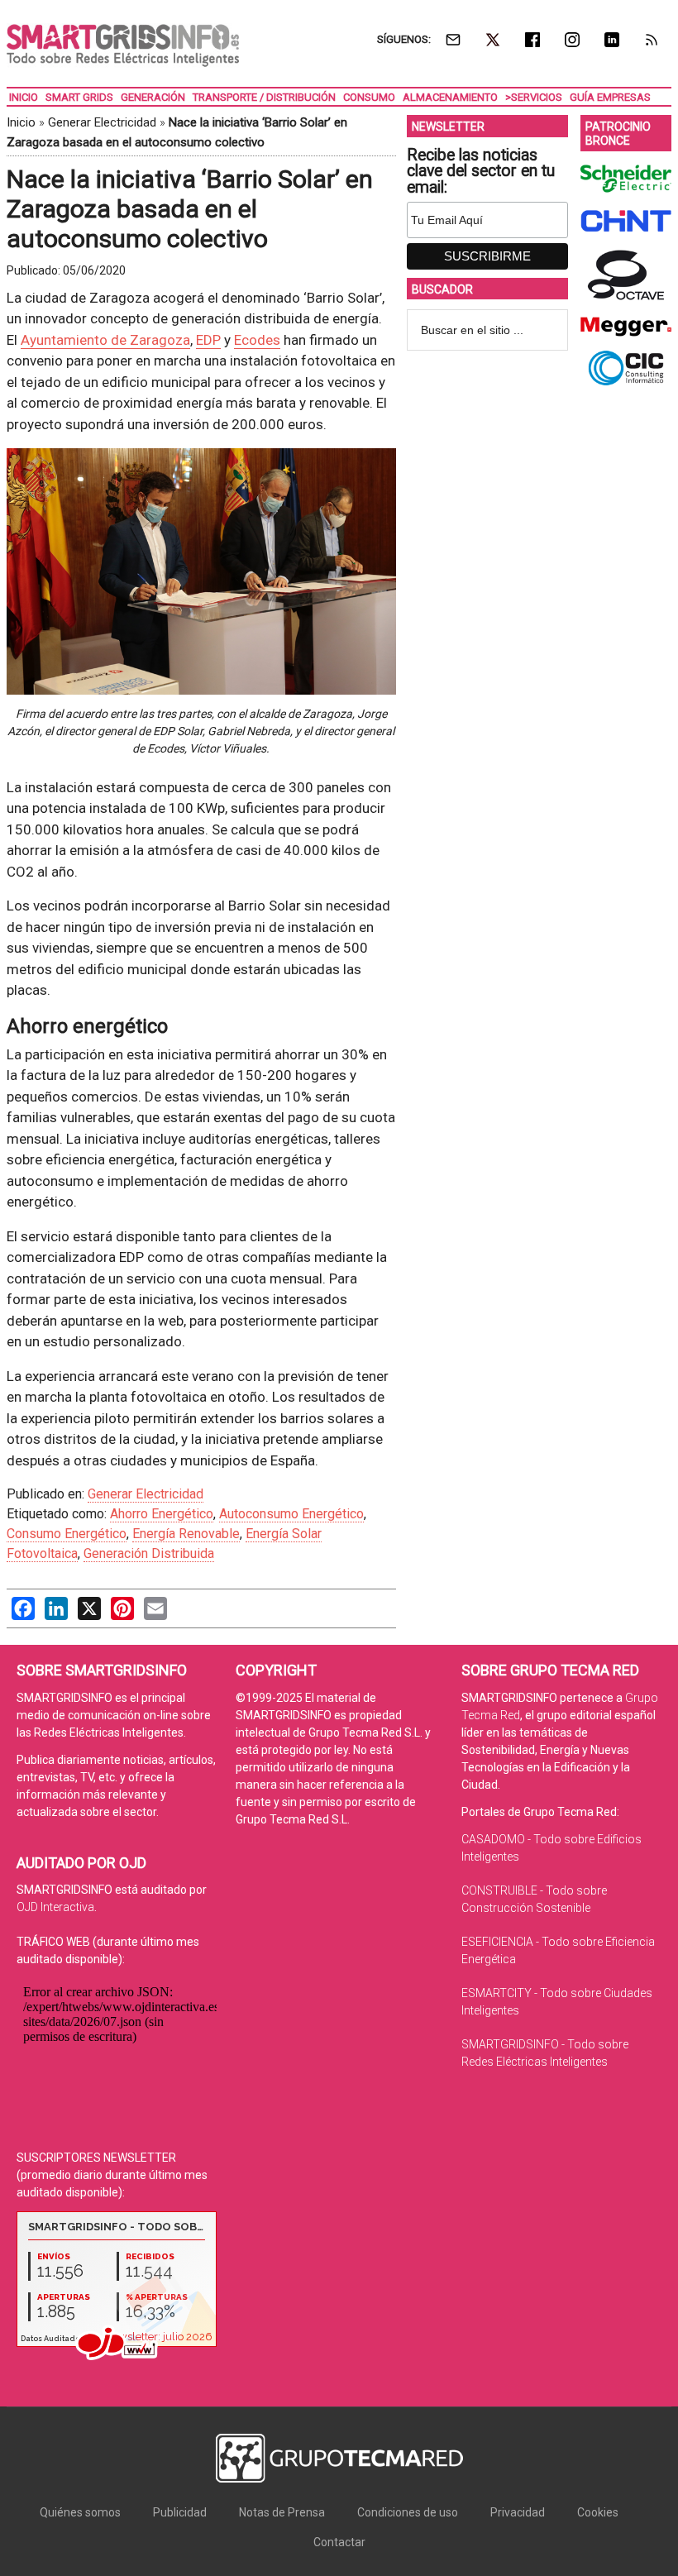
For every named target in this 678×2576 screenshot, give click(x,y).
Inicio (21, 122)
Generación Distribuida (149, 1553)
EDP (208, 340)
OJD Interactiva (55, 1907)
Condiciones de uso (408, 2512)
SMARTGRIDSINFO (123, 45)
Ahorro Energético (162, 1514)
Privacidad (518, 2512)
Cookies (598, 2512)
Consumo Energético (67, 1534)
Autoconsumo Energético (291, 1514)
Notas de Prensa (282, 2512)
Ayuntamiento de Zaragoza (105, 340)
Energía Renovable (186, 1534)
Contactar (339, 2542)
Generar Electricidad (102, 122)
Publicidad (180, 2512)
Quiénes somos (80, 2512)
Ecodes (257, 340)
